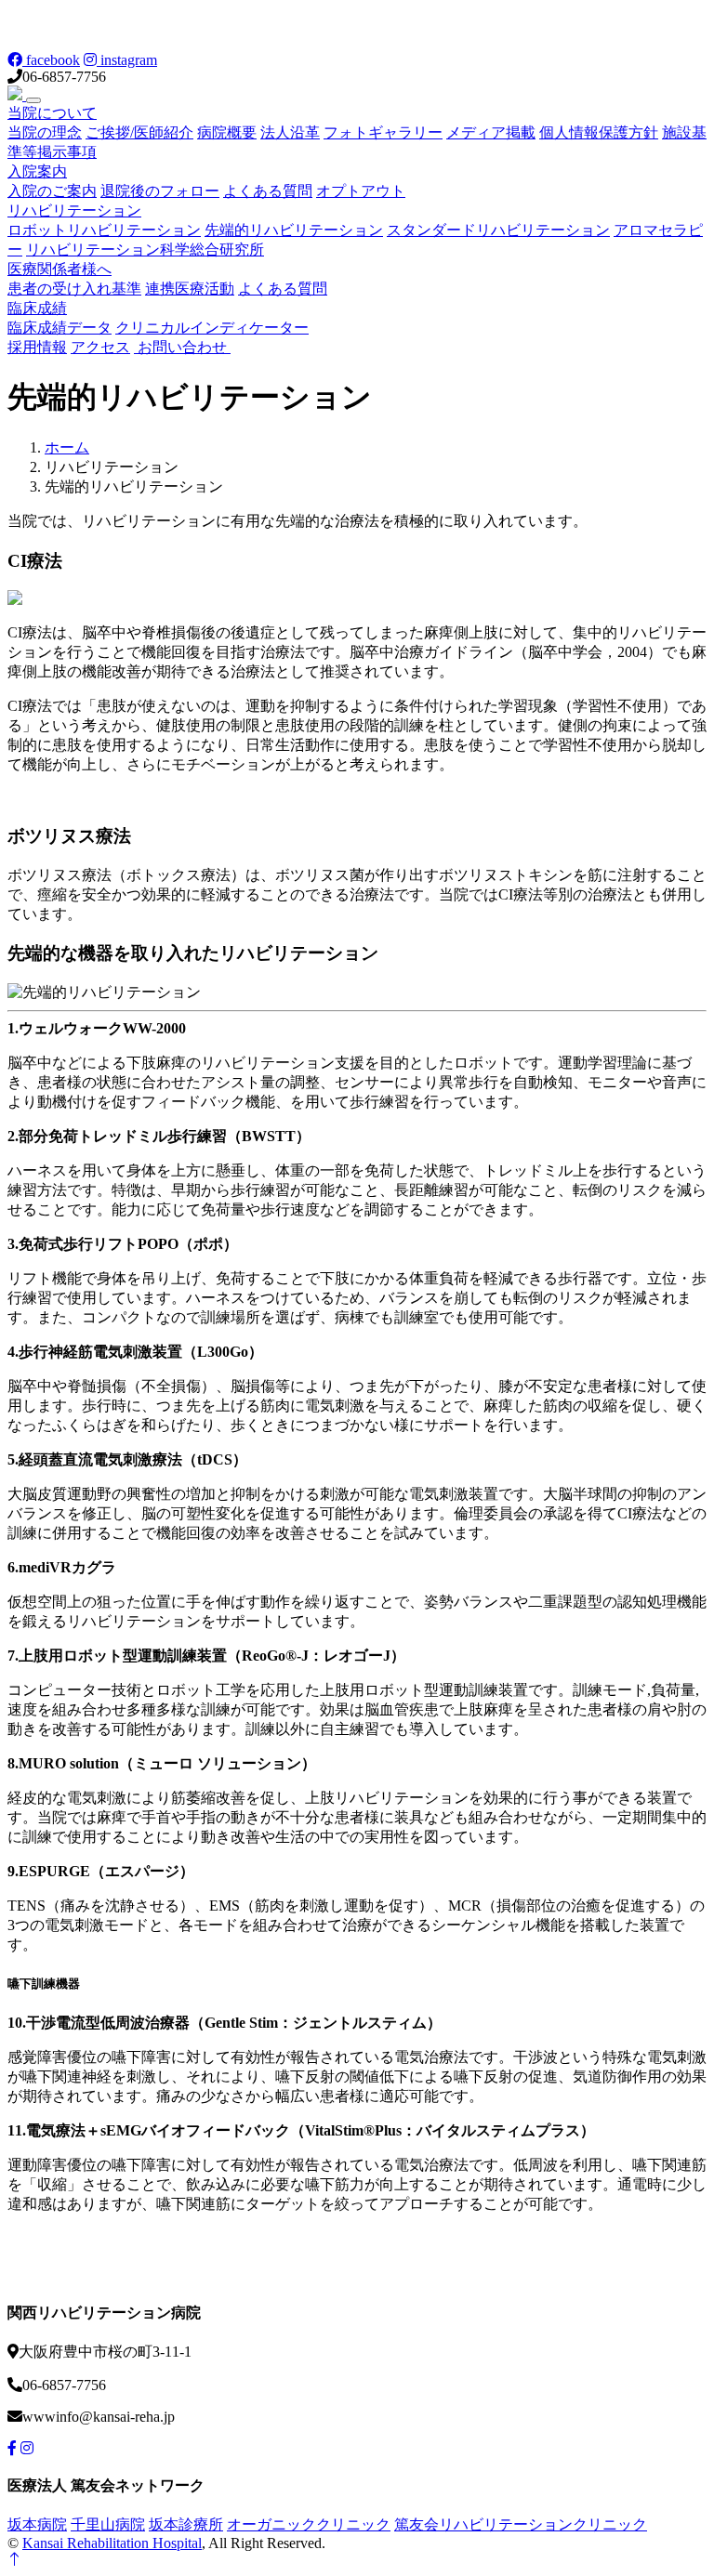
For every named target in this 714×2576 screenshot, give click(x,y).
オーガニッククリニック (309, 2524)
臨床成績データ (59, 328)
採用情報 (37, 347)
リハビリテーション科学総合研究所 (145, 250)
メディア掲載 (491, 132)
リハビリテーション (74, 210)
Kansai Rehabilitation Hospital (112, 2543)
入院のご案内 (52, 191)
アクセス (100, 347)
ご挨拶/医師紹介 (139, 132)
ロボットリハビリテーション (104, 230)
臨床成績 (37, 308)
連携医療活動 (190, 289)
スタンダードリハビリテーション (498, 230)
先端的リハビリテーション (294, 230)
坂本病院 (37, 2524)
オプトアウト (361, 191)
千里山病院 (108, 2524)
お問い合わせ (182, 347)
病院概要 (227, 132)
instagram (127, 60)
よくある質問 (268, 191)
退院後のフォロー (160, 191)
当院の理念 (45, 132)
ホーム (67, 447)
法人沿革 (290, 132)
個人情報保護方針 (599, 132)
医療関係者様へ (59, 269)
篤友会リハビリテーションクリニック (521, 2524)
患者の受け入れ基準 (74, 289)
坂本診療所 (186, 2524)
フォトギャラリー (383, 132)
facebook (51, 60)
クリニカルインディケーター (212, 328)
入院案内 (37, 171)
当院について (52, 113)
